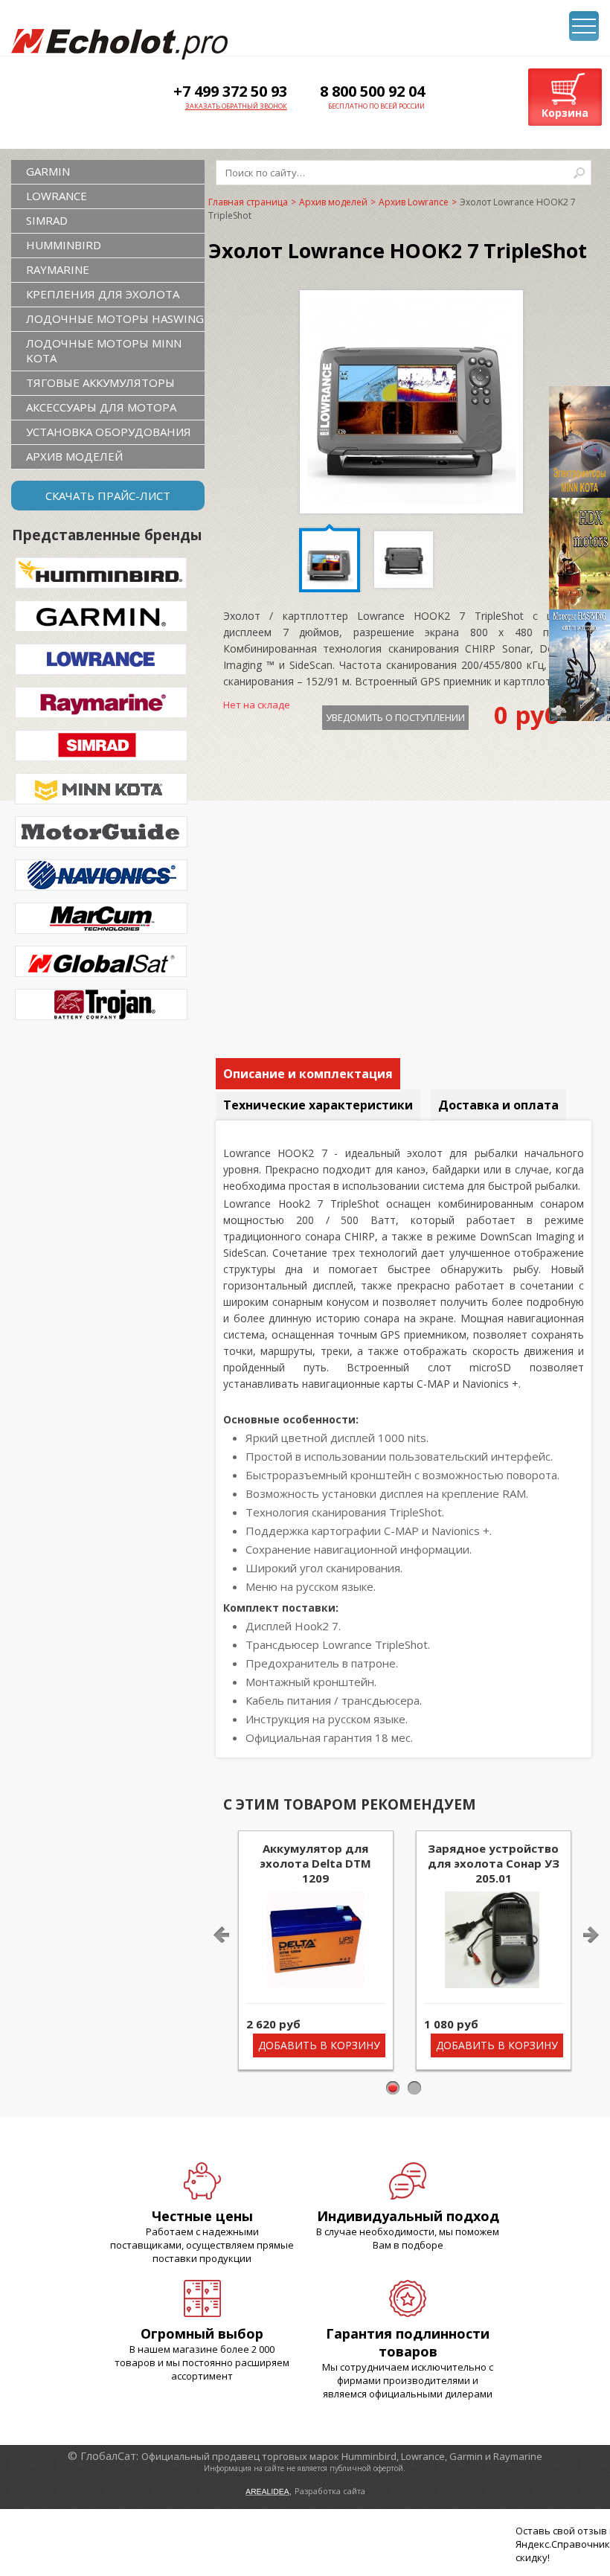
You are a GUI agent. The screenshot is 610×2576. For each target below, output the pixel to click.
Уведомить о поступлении (395, 717)
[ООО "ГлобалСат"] (119, 44)
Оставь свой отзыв (561, 2531)
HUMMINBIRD (64, 245)
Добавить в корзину (319, 2045)
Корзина (565, 113)
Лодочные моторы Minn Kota (104, 350)
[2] (415, 2088)
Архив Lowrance (414, 202)
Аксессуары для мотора (101, 407)
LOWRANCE (57, 196)
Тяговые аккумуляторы (100, 382)
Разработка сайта (330, 2491)
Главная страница (248, 202)
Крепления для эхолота (103, 294)
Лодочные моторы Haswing (115, 318)
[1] (393, 2088)
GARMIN (48, 171)
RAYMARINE (58, 269)
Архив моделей (74, 456)
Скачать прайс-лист (108, 496)
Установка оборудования (109, 432)
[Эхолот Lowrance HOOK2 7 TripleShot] (411, 500)
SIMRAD (47, 220)
